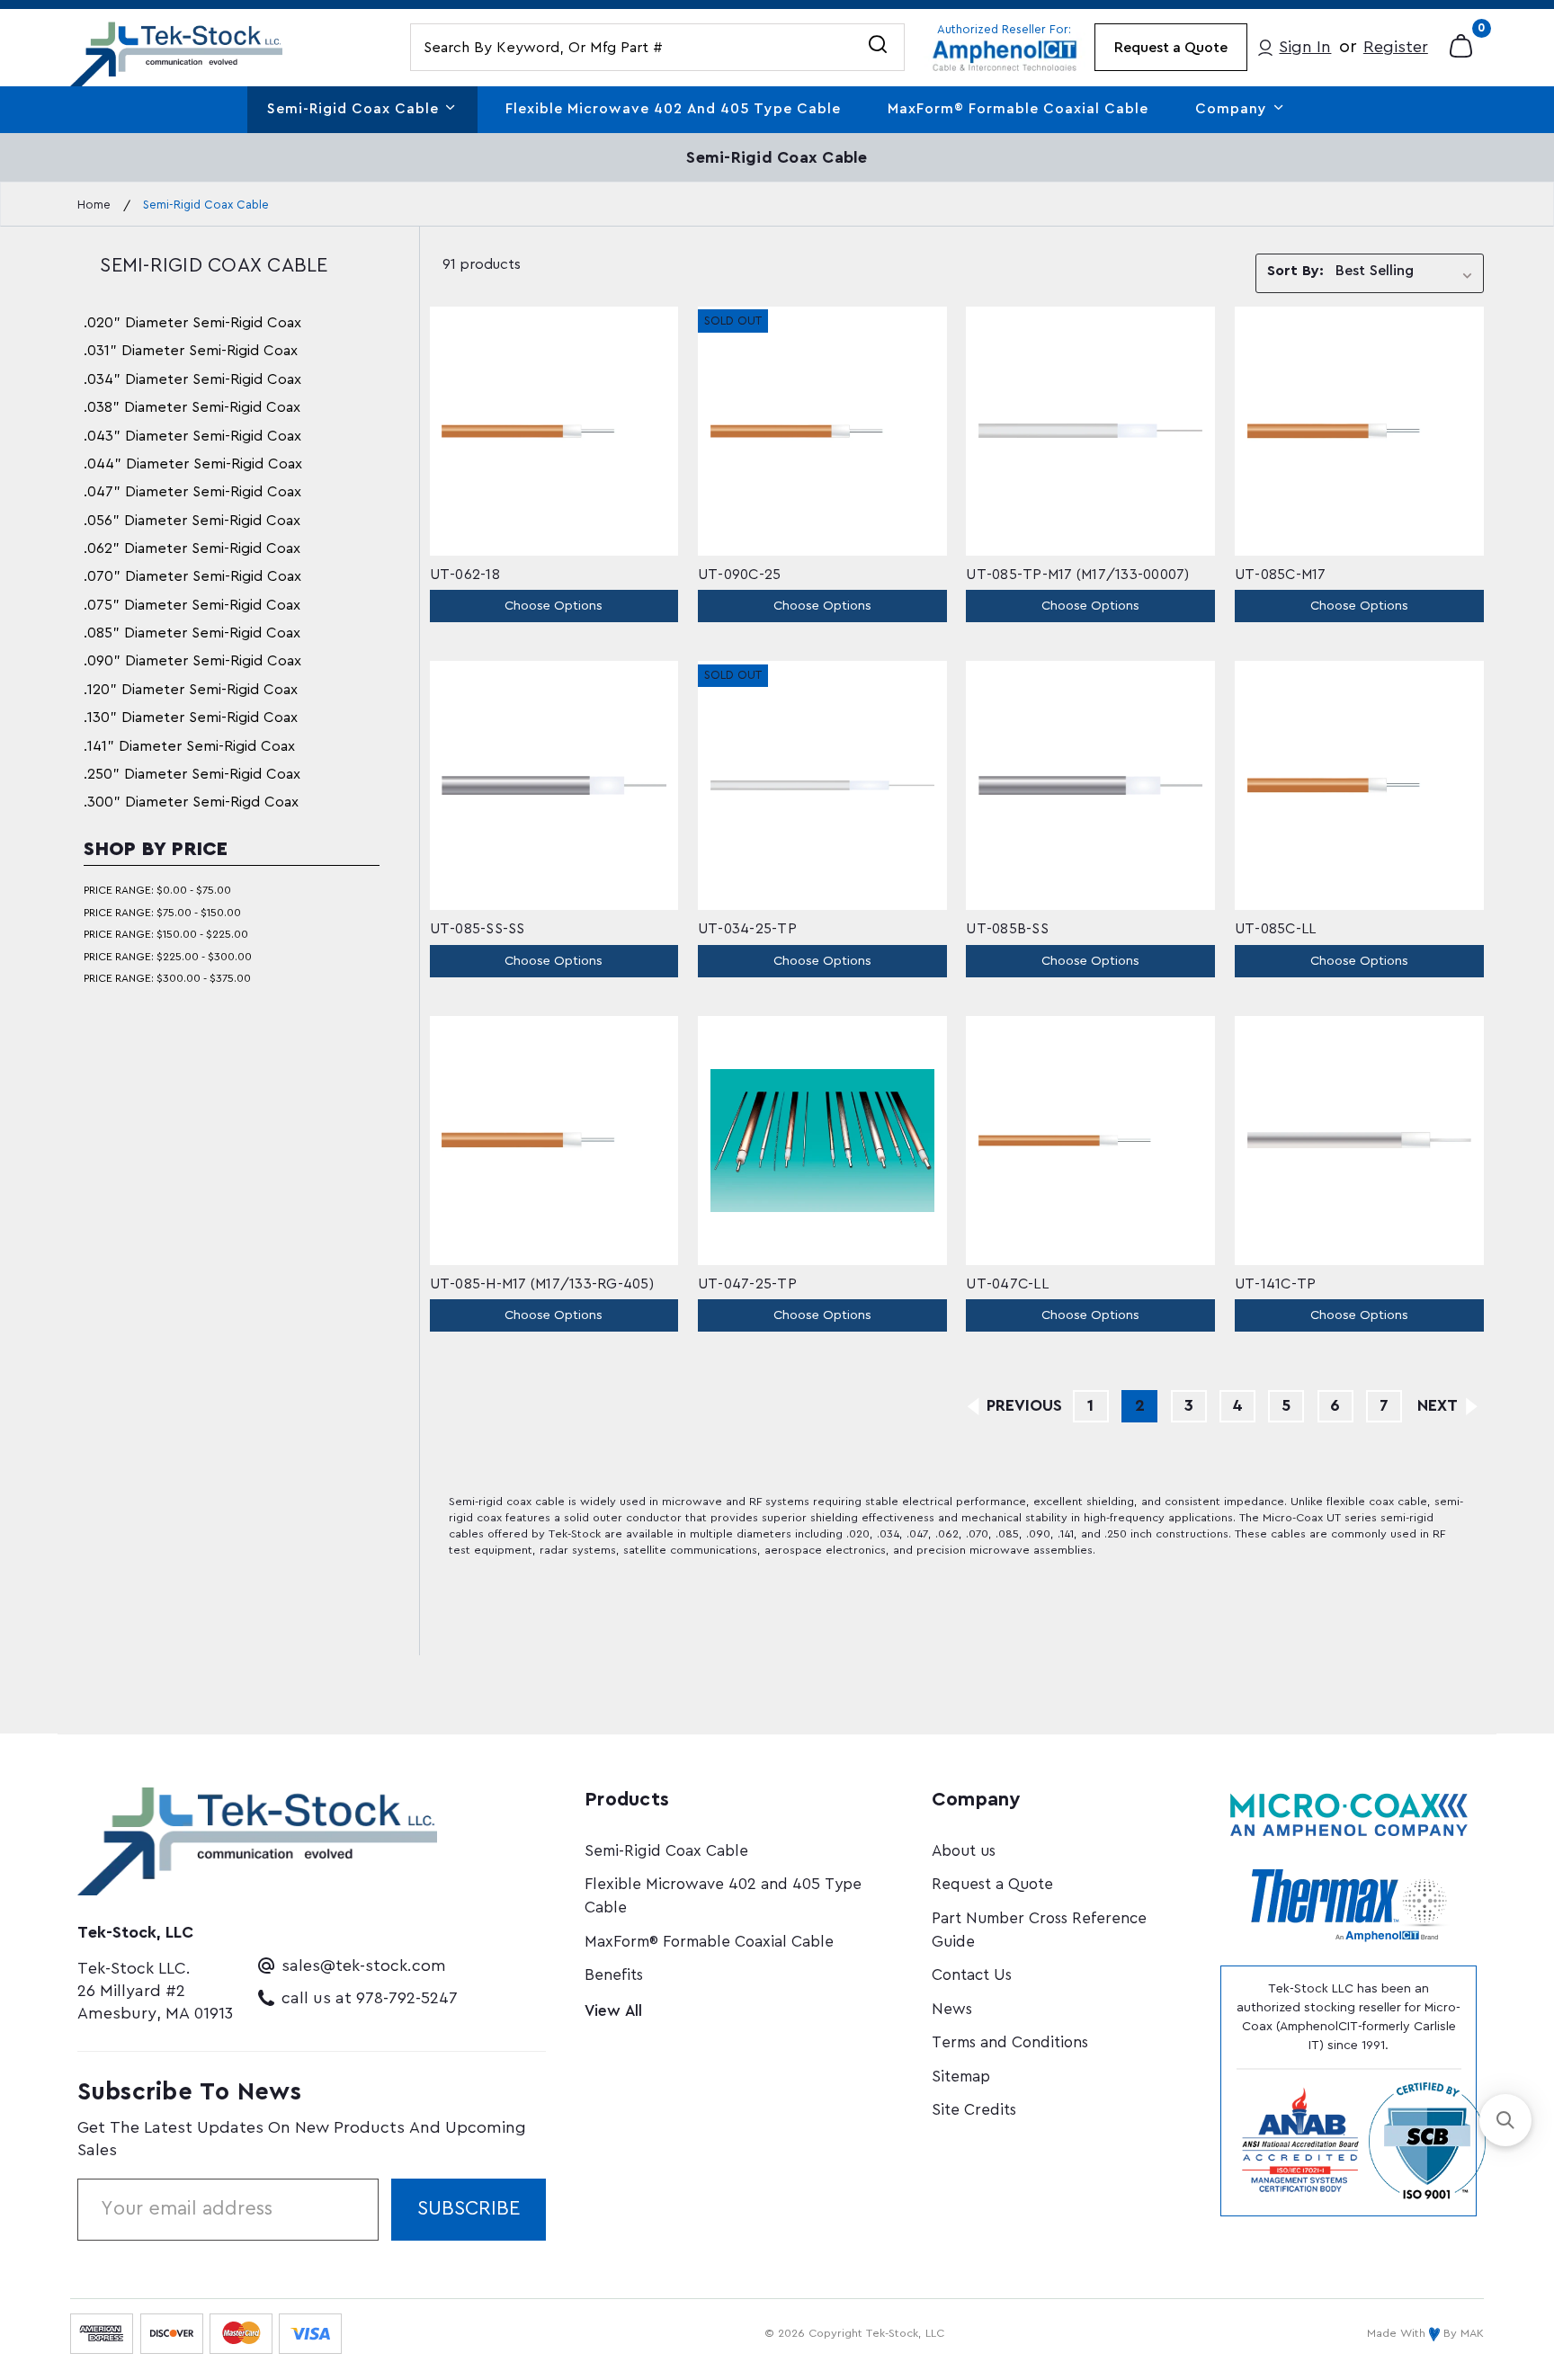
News (952, 2009)
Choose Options (554, 606)
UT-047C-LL (1007, 1284)
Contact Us (972, 1975)
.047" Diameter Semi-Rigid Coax (192, 492)
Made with (1398, 2333)
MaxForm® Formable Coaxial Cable (1018, 109)
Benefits (614, 1975)
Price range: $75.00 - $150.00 (162, 913)
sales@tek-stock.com (364, 1966)
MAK (1472, 2333)
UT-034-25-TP (747, 929)
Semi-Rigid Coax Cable (355, 109)
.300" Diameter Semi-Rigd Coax (191, 802)
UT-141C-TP (1276, 1284)
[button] (1505, 2120)
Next (1440, 1405)
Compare (567, 430)
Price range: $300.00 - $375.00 (167, 978)
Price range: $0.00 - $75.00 (157, 890)
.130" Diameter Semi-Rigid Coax (191, 718)
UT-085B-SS (1007, 929)
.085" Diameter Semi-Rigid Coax (192, 633)
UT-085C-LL (1276, 929)
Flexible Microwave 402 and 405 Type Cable (673, 109)
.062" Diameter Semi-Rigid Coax (192, 548)
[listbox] (1407, 274)
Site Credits (974, 2110)
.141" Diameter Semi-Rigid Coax (189, 746)
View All (613, 2011)
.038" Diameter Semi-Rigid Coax (192, 407)
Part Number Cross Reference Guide (1039, 1930)
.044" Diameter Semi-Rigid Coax (193, 464)
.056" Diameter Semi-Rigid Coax (192, 521)
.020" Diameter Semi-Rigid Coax (192, 323)
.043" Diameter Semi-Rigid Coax (192, 436)
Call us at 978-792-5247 (369, 1998)
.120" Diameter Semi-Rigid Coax (191, 690)
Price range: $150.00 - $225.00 (166, 934)
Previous (1022, 1405)
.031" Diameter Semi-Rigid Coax (191, 351)
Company (1233, 109)
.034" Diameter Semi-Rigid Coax (192, 379)
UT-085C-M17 (1281, 575)
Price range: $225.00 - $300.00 (168, 957)
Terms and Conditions (1010, 2042)
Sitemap (961, 2077)
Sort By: (1295, 271)
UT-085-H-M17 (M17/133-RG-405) (542, 1284)
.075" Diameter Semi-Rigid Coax (192, 605)
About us (964, 1851)
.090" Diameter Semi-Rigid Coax (192, 661)
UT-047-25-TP (747, 1284)
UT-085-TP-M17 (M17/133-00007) (1077, 575)
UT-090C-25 (740, 575)
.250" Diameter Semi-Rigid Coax (192, 774)
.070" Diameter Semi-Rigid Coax (192, 576)
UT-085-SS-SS (478, 929)
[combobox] (657, 47)
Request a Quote (1171, 48)
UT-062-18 (465, 575)
